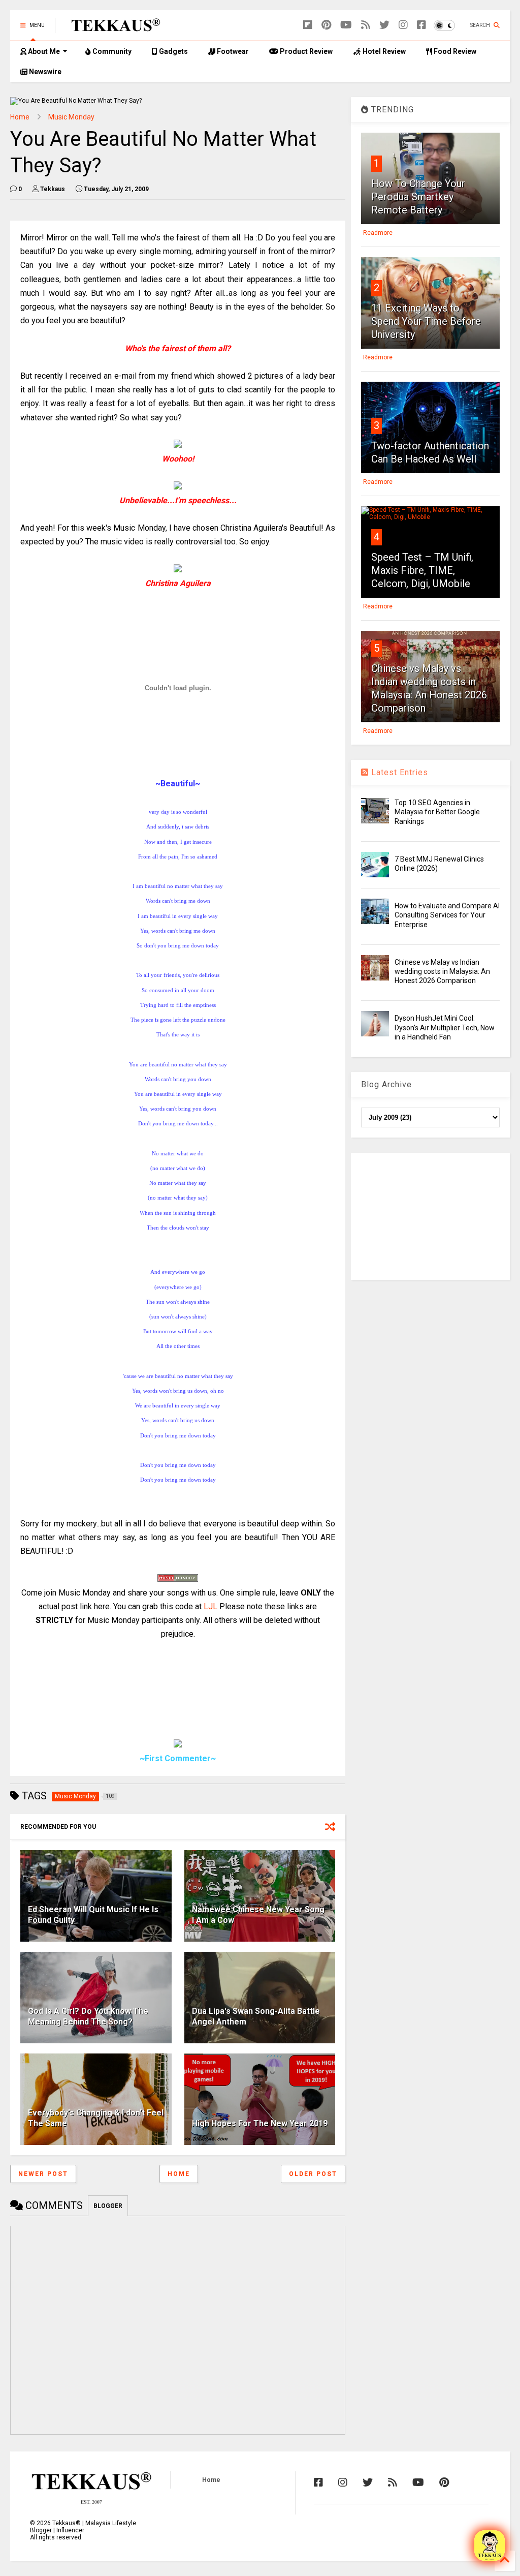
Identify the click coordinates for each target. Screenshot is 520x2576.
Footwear (232, 51)
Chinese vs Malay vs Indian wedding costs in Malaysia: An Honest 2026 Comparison (442, 971)
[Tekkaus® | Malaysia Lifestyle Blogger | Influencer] (113, 28)
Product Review (305, 51)
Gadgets (173, 51)
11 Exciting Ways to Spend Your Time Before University (426, 321)
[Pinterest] (326, 25)
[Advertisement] (430, 1216)
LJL (210, 1606)
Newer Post (43, 2174)
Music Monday (71, 117)
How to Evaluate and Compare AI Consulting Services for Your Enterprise (447, 915)
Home (20, 117)
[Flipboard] (308, 25)
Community (111, 51)
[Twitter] (384, 25)
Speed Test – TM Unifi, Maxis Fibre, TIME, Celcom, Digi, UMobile (422, 570)
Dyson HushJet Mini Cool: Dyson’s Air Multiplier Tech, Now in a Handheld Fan (445, 1027)
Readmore (378, 233)
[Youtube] (346, 25)
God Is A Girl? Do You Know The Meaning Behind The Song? (88, 2016)
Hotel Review (383, 51)
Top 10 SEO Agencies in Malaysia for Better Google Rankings (437, 812)
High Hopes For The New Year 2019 (260, 2123)
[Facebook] (421, 25)
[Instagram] (403, 25)
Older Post (313, 2174)
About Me (43, 51)
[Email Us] (490, 2546)
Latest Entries (398, 772)
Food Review (454, 51)
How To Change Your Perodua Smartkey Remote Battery (418, 197)
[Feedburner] (366, 25)
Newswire (44, 72)
